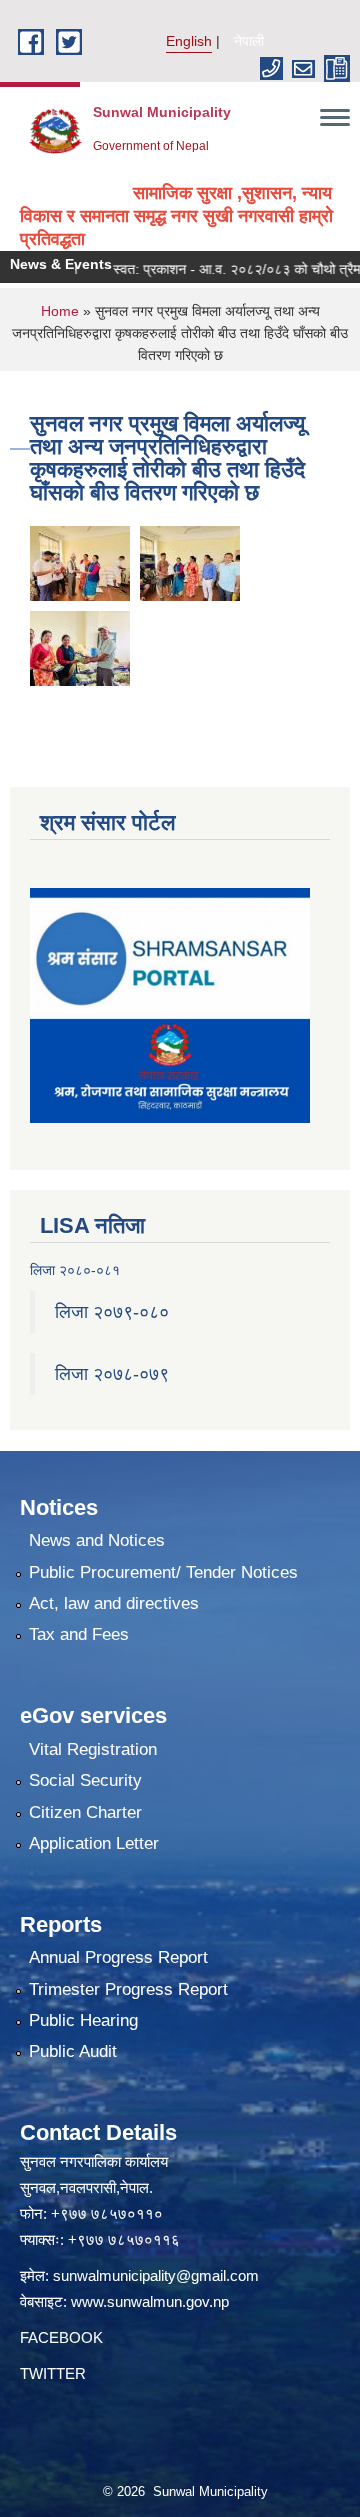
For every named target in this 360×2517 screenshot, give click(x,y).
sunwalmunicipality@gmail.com (156, 2275)
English (189, 41)
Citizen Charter (85, 1812)
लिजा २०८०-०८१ (75, 1270)
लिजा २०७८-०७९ (112, 1374)
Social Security (85, 1780)
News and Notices (97, 1540)
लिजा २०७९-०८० (112, 1312)
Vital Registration (93, 1749)
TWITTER (53, 2373)
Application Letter (94, 1843)
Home (60, 311)
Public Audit (73, 2051)
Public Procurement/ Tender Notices (163, 1572)
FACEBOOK (61, 2337)
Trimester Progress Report (128, 1989)
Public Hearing (83, 2020)
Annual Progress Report (118, 1957)
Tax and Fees (79, 1634)
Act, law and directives (114, 1603)
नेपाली (249, 41)
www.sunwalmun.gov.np (150, 2301)
